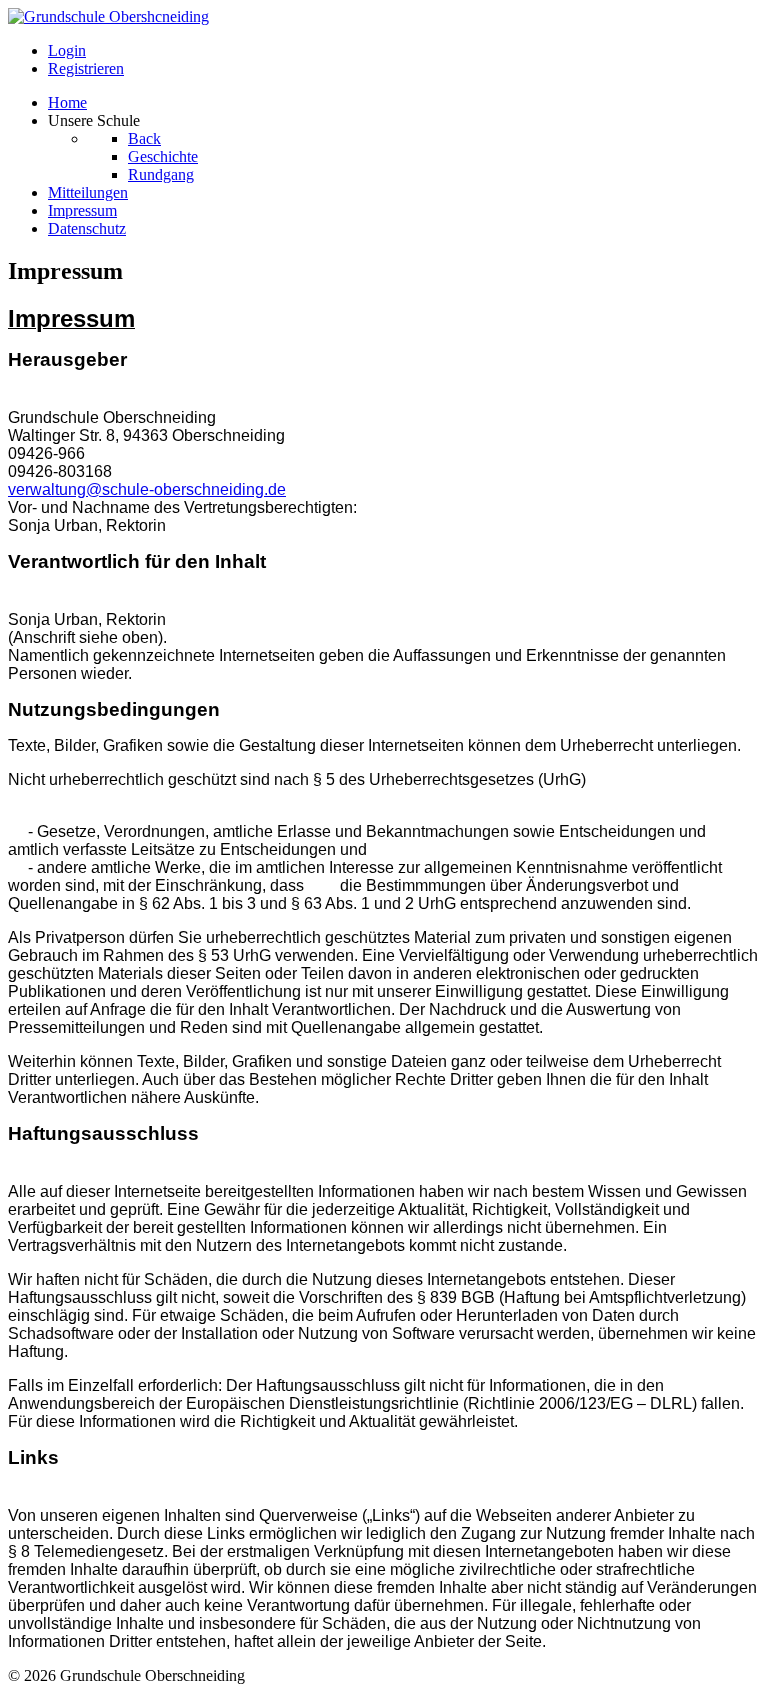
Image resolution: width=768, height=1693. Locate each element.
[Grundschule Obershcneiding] (108, 16)
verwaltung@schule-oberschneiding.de (147, 489)
